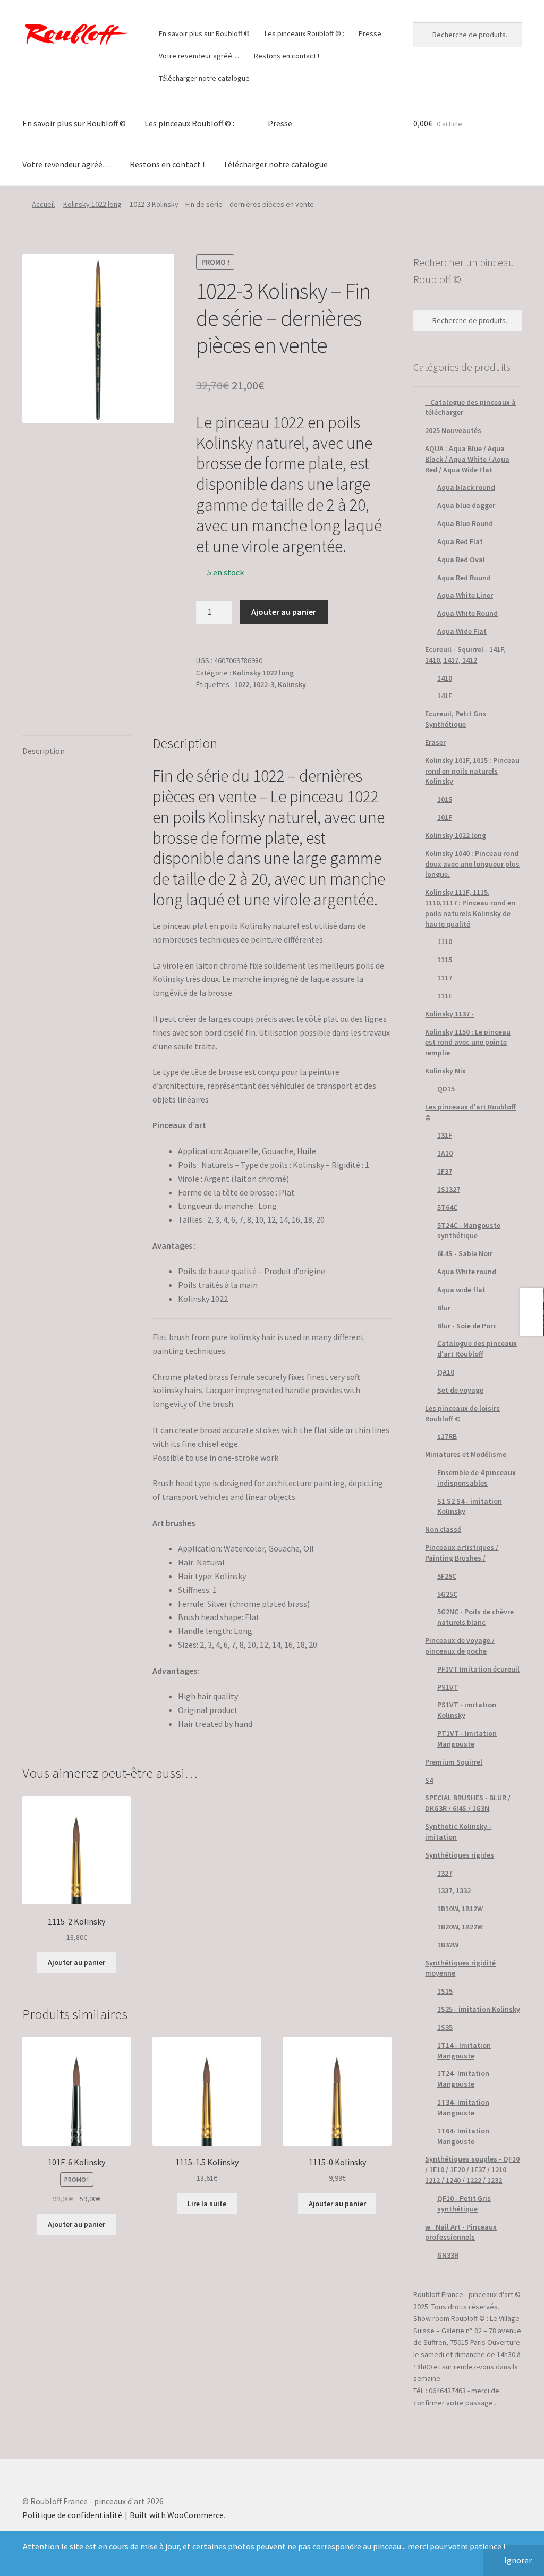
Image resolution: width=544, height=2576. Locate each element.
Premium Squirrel (454, 1762)
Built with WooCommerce (177, 2515)
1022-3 (263, 684)
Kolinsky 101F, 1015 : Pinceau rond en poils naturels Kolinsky (472, 771)
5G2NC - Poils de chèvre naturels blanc (475, 1617)
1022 (242, 684)
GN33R (448, 2255)
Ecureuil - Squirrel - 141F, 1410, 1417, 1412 (465, 655)
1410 (445, 678)
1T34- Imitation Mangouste (463, 2107)
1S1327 (449, 1189)
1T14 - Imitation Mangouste (464, 2050)
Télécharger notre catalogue (204, 78)
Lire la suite (207, 2204)
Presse (370, 33)
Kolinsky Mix (445, 1071)
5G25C (447, 1594)
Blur (444, 1308)
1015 (445, 799)
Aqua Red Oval (461, 560)
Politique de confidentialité (72, 2515)
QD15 (446, 1089)
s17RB (447, 1436)
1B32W (448, 1945)
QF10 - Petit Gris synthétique (464, 2204)
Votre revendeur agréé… (199, 56)
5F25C (447, 1576)
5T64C (447, 1207)
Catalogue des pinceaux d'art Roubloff (477, 1349)
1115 (445, 960)
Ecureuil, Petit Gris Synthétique (456, 719)
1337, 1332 (454, 1891)
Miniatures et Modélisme (466, 1454)
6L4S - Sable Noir (465, 1253)
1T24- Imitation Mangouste (463, 2079)
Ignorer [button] (518, 2560)
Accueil (43, 204)
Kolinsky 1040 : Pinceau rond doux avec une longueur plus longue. (472, 864)
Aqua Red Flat (460, 541)
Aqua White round (467, 1272)
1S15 (445, 1991)
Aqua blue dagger (466, 505)
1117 (445, 978)
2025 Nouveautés (453, 430)
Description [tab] (44, 751)
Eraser (435, 742)
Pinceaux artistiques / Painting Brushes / (462, 1553)
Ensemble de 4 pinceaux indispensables (477, 1478)
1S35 (445, 2027)
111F (445, 996)
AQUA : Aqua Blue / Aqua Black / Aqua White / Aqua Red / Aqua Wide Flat (467, 459)
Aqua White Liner (465, 595)
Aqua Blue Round (465, 523)
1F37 (445, 1171)
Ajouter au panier (284, 612)
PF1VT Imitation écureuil (478, 1669)
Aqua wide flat (461, 1290)
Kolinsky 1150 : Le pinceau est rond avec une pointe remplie (468, 1043)
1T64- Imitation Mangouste (463, 2136)
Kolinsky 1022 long (92, 204)
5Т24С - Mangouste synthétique (469, 1231)
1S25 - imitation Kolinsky (479, 2009)
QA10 (446, 1372)
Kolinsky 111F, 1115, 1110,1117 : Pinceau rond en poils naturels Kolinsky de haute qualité (470, 908)
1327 (445, 1873)
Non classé (443, 1529)
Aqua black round (466, 487)
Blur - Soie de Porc (467, 1326)
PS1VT (448, 1687)
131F (445, 1135)
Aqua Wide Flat (462, 631)
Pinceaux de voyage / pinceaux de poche (460, 1646)
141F (445, 696)
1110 (445, 942)
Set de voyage (460, 1390)
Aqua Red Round (464, 578)
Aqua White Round (467, 613)
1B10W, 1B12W (460, 1909)
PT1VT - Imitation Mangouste (467, 1739)
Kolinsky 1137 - (449, 1014)
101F (445, 817)
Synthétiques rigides (460, 1855)
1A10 (445, 1153)
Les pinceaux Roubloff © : (304, 33)
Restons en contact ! (287, 56)
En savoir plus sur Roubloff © (204, 33)
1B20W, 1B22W (460, 1927)
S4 (429, 1780)
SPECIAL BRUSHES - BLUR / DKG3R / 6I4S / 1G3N (468, 1803)
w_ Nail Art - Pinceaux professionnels (461, 2232)
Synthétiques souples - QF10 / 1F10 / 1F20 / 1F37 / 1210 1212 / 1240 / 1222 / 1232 (472, 2170)
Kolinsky (292, 684)
